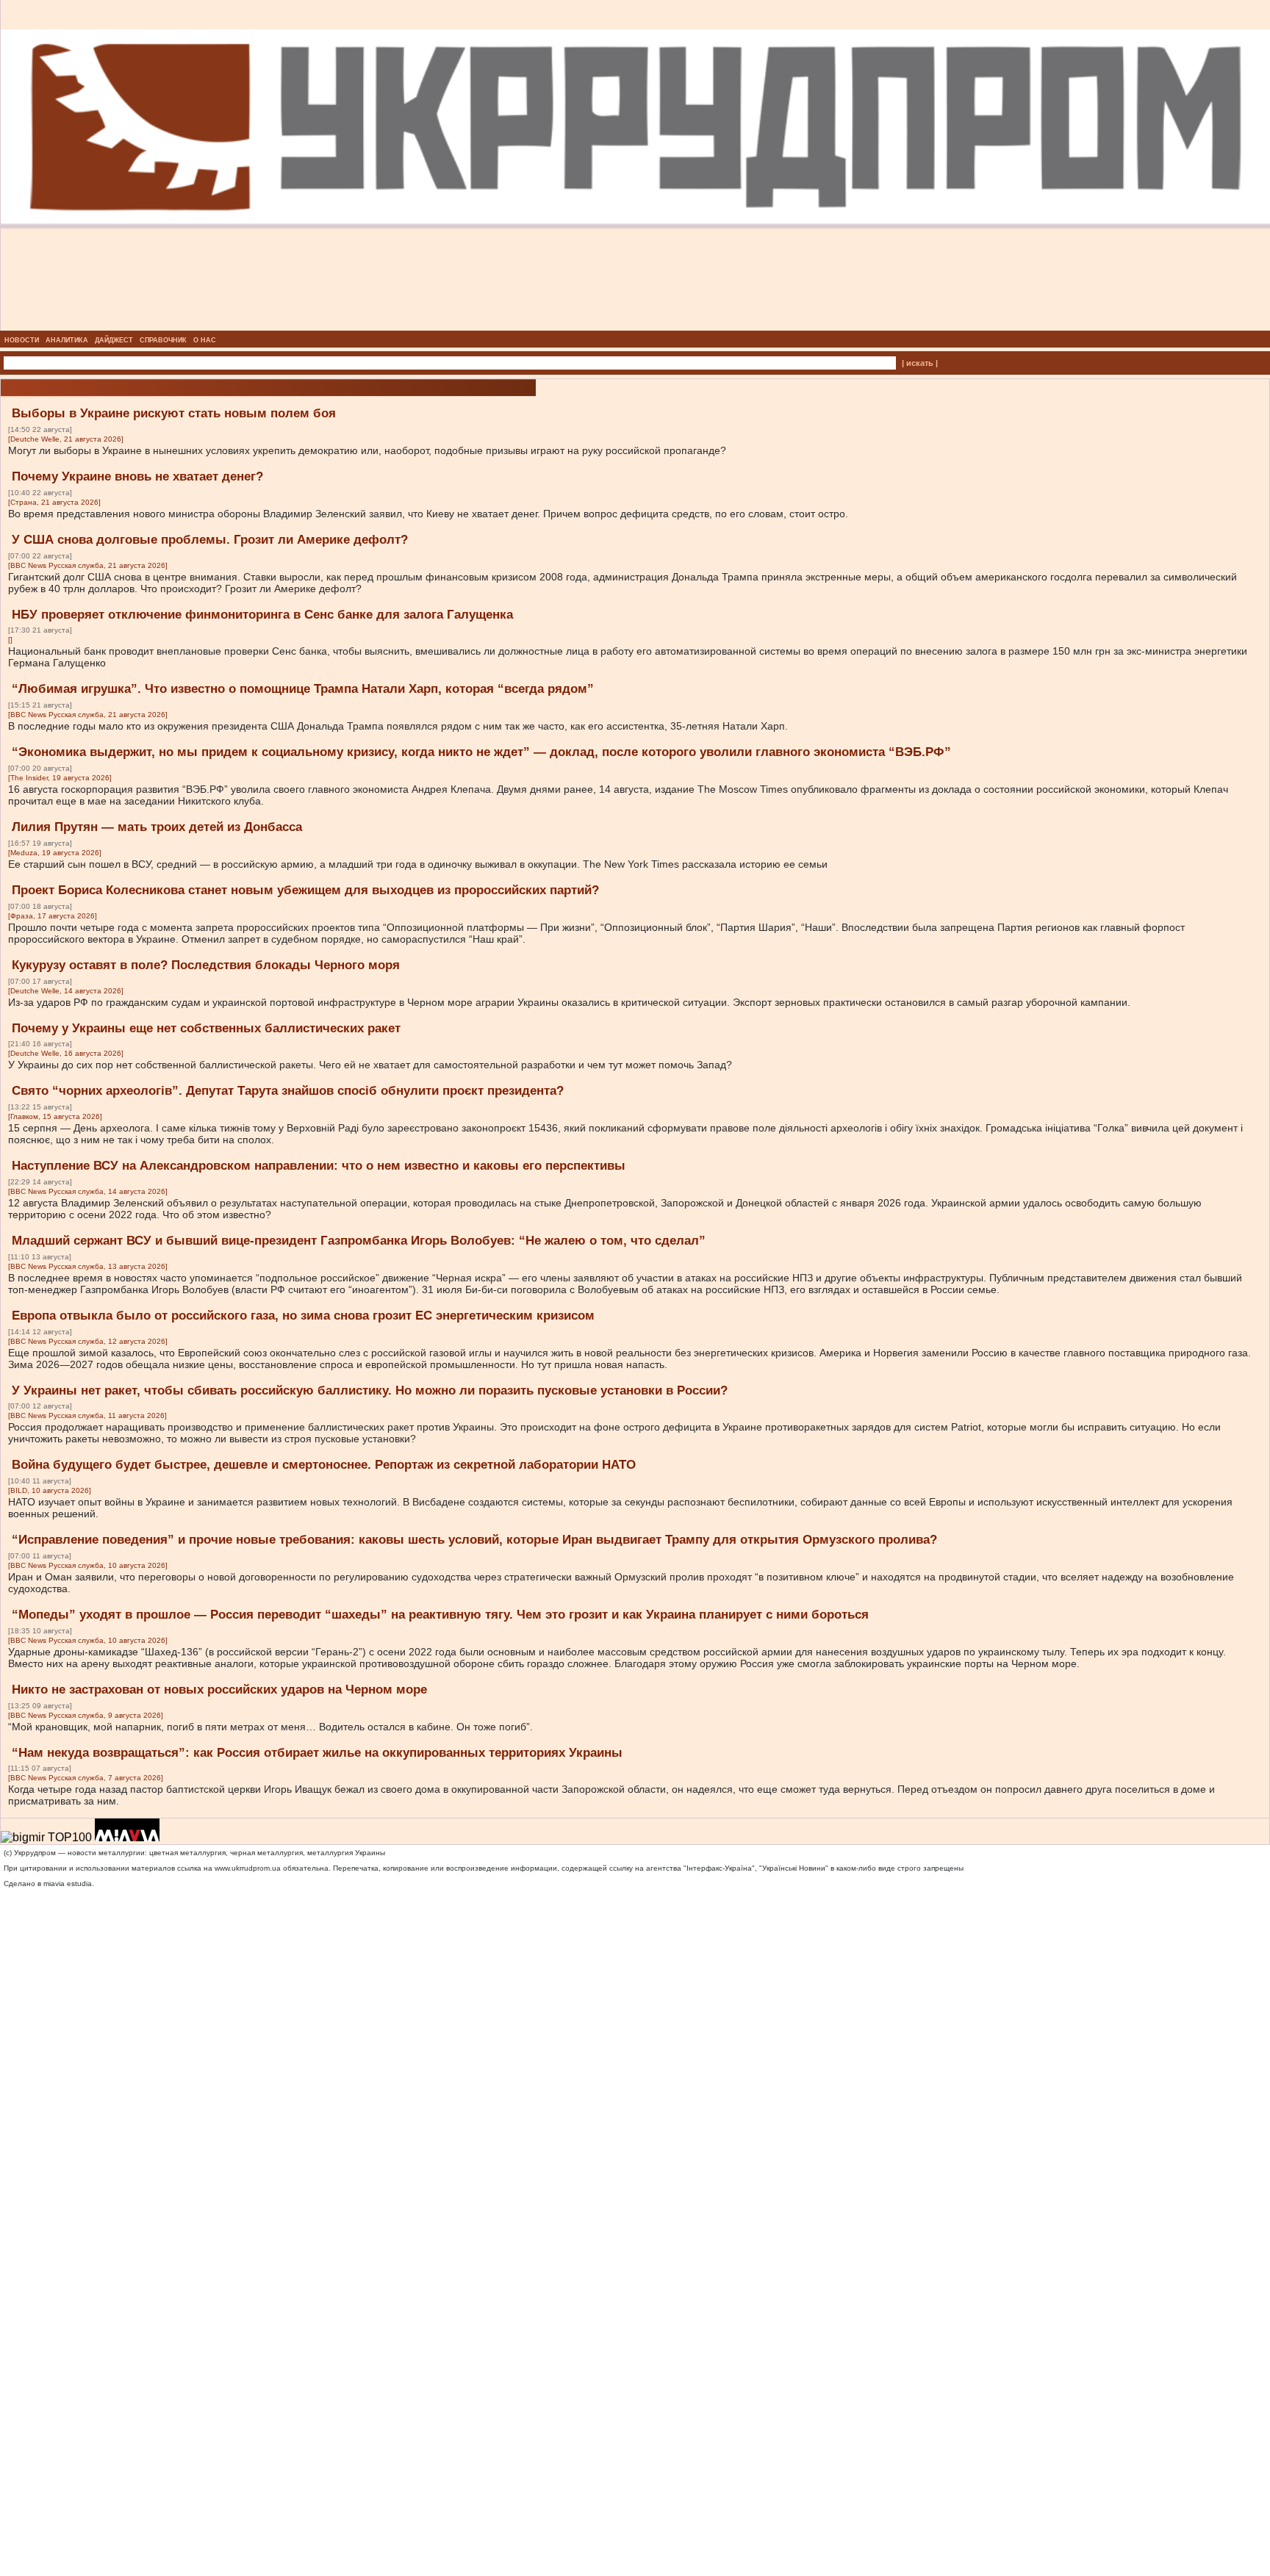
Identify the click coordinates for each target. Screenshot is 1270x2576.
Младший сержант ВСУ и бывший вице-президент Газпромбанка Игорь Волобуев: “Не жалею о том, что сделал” (359, 1241)
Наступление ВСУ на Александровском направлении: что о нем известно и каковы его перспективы (319, 1166)
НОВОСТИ (22, 340)
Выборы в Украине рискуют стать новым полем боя (174, 413)
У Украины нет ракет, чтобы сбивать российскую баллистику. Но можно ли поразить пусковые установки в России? (370, 1390)
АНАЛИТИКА (67, 340)
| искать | (920, 363)
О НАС (205, 340)
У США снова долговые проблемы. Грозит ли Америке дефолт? (210, 540)
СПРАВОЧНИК (163, 340)
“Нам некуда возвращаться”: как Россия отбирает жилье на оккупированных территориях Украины (317, 1753)
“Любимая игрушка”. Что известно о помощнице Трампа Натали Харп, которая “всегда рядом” (303, 689)
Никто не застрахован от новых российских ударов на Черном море (219, 1690)
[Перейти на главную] (635, 326)
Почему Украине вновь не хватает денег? (137, 476)
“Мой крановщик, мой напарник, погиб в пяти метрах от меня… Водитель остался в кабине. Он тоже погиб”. (270, 1727)
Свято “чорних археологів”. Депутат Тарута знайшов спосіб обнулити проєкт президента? (288, 1091)
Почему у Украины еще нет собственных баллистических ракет (206, 1028)
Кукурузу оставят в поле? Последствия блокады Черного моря (206, 965)
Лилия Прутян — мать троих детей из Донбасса (157, 827)
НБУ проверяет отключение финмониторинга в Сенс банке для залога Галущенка (262, 615)
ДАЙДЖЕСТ (114, 340)
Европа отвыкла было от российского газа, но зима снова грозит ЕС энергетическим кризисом (303, 1316)
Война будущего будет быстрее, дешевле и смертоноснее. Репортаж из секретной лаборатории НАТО (324, 1465)
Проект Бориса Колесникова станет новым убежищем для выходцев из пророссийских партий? (305, 890)
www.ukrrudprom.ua (248, 1868)
